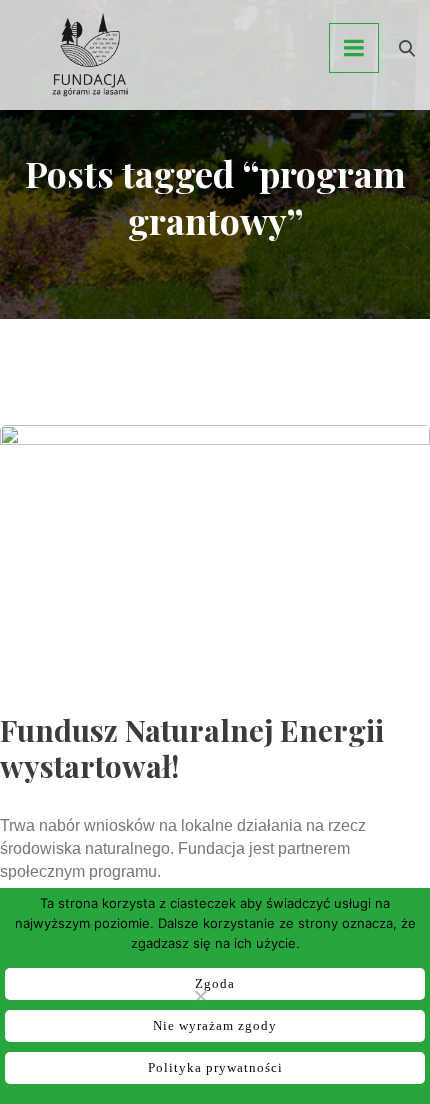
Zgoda (215, 983)
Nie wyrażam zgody (215, 1025)
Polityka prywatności (215, 1067)
